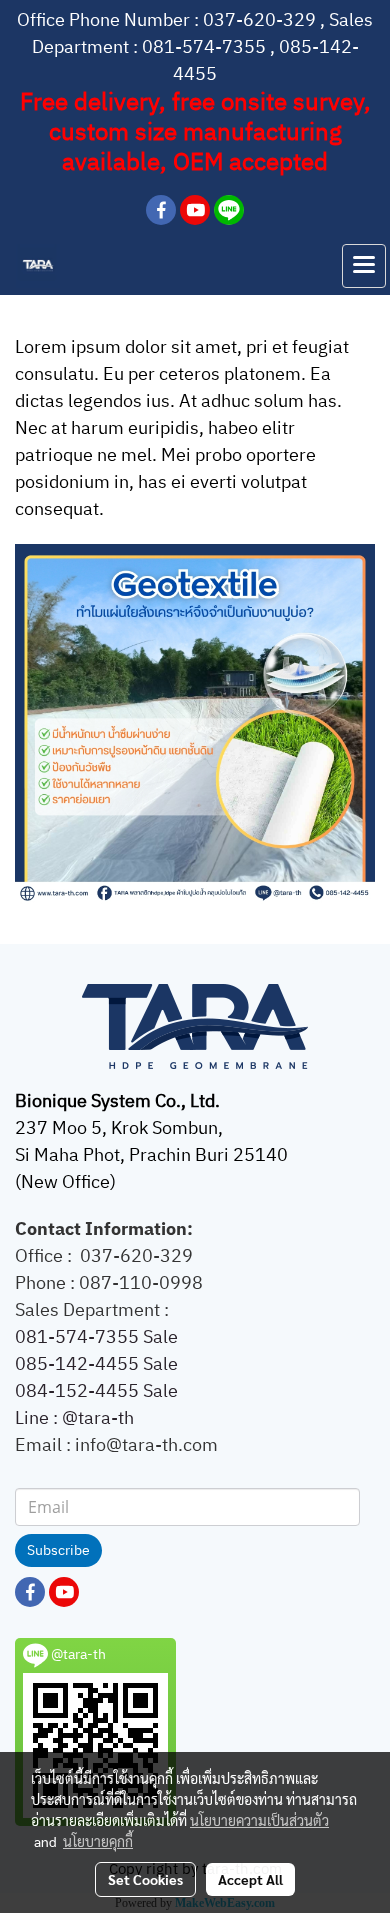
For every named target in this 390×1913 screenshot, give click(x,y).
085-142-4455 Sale (96, 1365)
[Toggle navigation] (364, 266)
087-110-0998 (141, 1284)
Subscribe (58, 1550)
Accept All (250, 1879)
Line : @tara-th (76, 1419)
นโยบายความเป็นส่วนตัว (259, 1820)
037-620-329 (259, 21)
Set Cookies (145, 1879)
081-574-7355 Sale (96, 1338)
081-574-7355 (204, 48)
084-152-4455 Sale (96, 1392)
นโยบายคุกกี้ (98, 1841)
